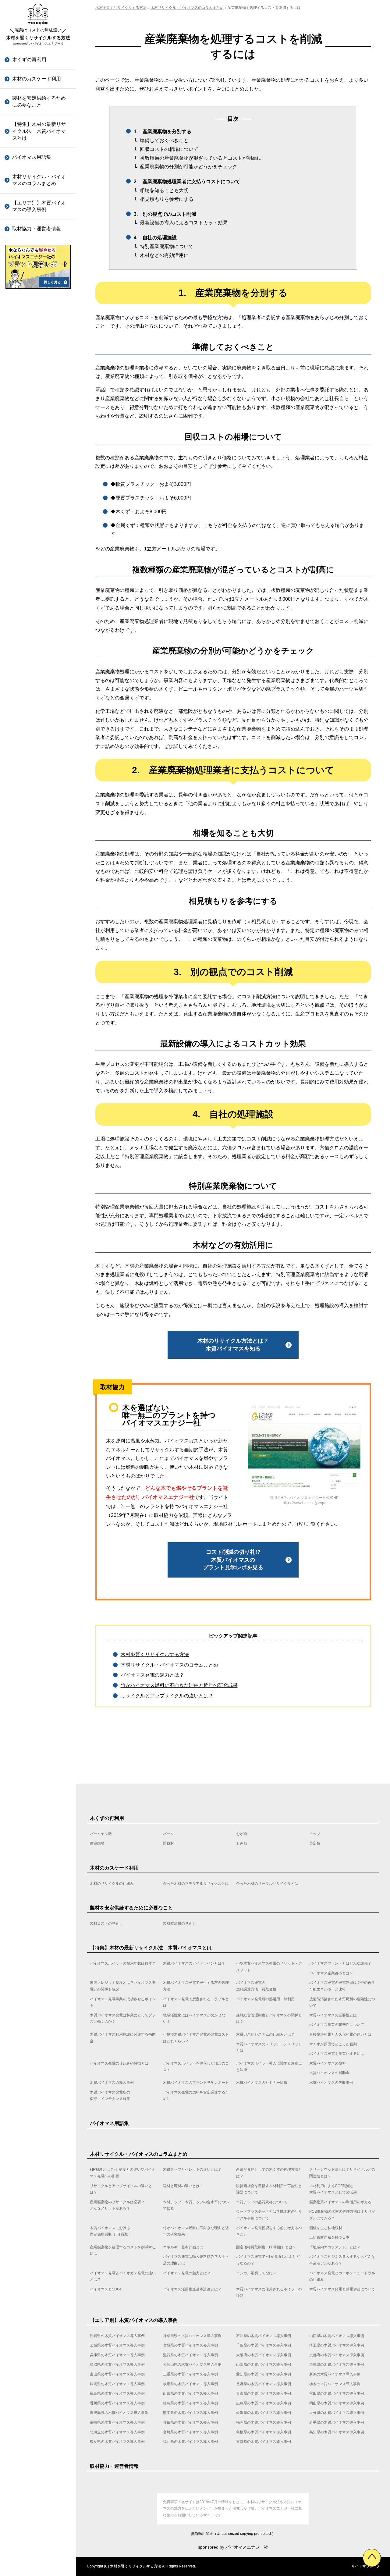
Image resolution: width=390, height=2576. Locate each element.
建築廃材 (97, 1843)
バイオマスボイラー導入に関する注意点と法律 (39, 617)
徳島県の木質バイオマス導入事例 (39, 630)
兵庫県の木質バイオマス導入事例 (117, 2355)
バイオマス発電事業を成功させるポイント (123, 2002)
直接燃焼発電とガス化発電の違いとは (39, 499)
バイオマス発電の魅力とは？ (39, 638)
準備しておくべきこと (164, 140)
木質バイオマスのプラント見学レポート (39, 683)
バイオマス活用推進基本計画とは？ (39, 703)
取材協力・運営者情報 (37, 229)
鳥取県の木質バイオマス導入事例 (39, 294)
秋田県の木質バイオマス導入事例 (39, 590)
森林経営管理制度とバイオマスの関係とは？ (39, 374)
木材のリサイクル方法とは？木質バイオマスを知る (233, 1345)
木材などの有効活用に (164, 255)
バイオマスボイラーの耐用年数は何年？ (123, 1963)
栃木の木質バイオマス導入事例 (39, 511)
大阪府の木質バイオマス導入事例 (264, 2355)
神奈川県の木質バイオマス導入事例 (192, 2336)
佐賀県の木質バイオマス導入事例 (39, 787)
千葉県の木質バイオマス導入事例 (264, 2345)
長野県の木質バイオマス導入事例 (39, 491)
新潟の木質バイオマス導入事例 (39, 432)
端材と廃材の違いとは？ (183, 2186)
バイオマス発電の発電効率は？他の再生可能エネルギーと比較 (342, 1986)
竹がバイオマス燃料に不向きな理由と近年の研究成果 (39, 404)
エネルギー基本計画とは (39, 489)
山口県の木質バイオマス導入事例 (337, 2336)
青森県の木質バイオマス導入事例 (39, 570)
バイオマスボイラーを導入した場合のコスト (39, 598)
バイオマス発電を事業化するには (39, 558)
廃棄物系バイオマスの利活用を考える (39, 308)
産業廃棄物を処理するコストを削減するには (39, 473)
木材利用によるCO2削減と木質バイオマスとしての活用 (333, 2189)
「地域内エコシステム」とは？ (39, 525)
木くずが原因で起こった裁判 (39, 538)
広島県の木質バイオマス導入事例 (39, 649)
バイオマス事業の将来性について (39, 413)
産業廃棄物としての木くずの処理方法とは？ (269, 2173)
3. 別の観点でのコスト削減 (165, 214)
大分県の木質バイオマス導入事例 (39, 748)
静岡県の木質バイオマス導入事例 (39, 452)
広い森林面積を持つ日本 (39, 457)
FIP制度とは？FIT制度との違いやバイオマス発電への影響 (123, 2173)
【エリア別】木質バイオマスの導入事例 (39, 206)
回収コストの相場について (169, 149)
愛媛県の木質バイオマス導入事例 (39, 728)
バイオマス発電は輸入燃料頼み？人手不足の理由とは (39, 549)
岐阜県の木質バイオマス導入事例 (39, 471)
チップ (315, 1834)
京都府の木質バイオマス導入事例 (337, 2355)
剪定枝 (315, 1843)
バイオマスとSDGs (33, 687)
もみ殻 (242, 1843)
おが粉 (242, 1834)
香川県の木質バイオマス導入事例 (39, 610)
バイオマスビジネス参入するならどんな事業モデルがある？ (39, 595)
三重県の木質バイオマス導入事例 (39, 392)
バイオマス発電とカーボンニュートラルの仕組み (39, 670)
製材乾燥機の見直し (179, 1923)
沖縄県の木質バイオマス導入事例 (117, 2336)
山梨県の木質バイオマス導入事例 (39, 333)
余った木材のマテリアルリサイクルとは (196, 1884)
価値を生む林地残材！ (37, 444)
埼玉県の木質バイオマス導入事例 (337, 2345)
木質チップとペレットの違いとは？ (192, 2169)
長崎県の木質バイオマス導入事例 (39, 768)
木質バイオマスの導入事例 (39, 663)
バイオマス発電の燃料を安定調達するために (39, 761)
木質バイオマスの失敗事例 (39, 722)
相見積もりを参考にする (167, 199)
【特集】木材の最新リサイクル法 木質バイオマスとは (39, 131)
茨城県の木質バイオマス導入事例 (117, 2345)
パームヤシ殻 (101, 1834)
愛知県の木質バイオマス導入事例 (39, 412)
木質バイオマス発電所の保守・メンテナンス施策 (39, 742)
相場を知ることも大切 (164, 190)
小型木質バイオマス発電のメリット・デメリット (269, 1967)
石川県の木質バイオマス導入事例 (264, 2336)
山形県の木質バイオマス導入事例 (39, 551)
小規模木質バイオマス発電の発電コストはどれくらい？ (39, 456)
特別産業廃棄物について (167, 246)
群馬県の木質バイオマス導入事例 (39, 353)
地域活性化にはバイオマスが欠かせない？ (39, 354)
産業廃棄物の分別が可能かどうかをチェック (189, 167)
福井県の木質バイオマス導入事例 (39, 945)
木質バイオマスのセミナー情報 (39, 702)
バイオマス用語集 (32, 157)
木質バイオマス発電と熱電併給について (39, 743)
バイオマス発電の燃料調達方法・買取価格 (256, 1986)
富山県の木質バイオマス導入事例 (39, 373)
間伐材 (168, 1843)
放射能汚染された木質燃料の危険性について (39, 307)
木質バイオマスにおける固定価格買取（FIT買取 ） (41, 381)
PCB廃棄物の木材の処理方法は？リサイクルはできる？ (39, 358)
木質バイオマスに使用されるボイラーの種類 (39, 723)
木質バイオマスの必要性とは (39, 393)
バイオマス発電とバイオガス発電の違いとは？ (39, 618)
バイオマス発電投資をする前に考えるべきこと (39, 427)
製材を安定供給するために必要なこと (39, 101)
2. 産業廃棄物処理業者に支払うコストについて (187, 181)
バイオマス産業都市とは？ (331, 1973)
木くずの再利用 (29, 60)
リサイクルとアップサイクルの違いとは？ (167, 1696)
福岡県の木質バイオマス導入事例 (39, 807)
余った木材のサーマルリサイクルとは (267, 1884)
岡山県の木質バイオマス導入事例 (39, 669)
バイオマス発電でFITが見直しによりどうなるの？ (40, 572)
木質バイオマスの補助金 (39, 647)
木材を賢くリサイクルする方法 (38, 34)
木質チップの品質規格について (39, 288)
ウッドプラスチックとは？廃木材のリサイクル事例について (39, 331)
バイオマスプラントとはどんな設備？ (340, 1963)
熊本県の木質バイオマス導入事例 (39, 708)
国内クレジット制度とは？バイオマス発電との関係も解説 (123, 1986)
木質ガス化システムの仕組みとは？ (39, 479)
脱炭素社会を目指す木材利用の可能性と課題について (269, 2189)
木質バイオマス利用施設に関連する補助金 (39, 433)
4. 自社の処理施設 (155, 238)
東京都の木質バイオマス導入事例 (39, 965)
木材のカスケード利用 (37, 79)
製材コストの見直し (106, 1923)
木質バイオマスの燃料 (37, 633)
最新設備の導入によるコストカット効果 (184, 223)
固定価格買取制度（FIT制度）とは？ (40, 505)
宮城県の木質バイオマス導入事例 (190, 2345)
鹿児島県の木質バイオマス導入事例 (39, 689)
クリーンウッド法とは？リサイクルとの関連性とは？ (342, 2173)
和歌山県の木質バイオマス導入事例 (39, 313)
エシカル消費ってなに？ (39, 654)
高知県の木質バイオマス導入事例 (39, 906)
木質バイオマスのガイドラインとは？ (194, 1963)
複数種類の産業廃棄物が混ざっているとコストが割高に (201, 158)
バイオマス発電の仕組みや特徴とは (39, 578)
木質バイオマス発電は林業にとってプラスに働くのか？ (39, 331)
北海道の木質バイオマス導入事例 (39, 847)
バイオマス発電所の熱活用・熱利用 (265, 1999)
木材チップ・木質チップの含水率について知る (196, 2205)
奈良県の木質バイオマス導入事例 (39, 925)
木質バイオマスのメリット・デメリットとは (39, 519)
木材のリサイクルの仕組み (112, 1884)
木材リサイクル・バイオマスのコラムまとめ (39, 180)
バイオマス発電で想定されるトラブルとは (196, 2002)
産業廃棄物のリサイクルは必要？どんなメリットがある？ (117, 2205)
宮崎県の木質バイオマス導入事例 (39, 866)
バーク (168, 1834)
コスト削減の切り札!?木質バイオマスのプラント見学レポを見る (233, 1560)
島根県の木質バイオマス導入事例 (39, 886)
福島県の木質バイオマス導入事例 (39, 531)
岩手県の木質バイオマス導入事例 (39, 827)
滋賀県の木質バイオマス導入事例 (190, 2355)
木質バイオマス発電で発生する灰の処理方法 (196, 1986)
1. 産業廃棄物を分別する (163, 132)
